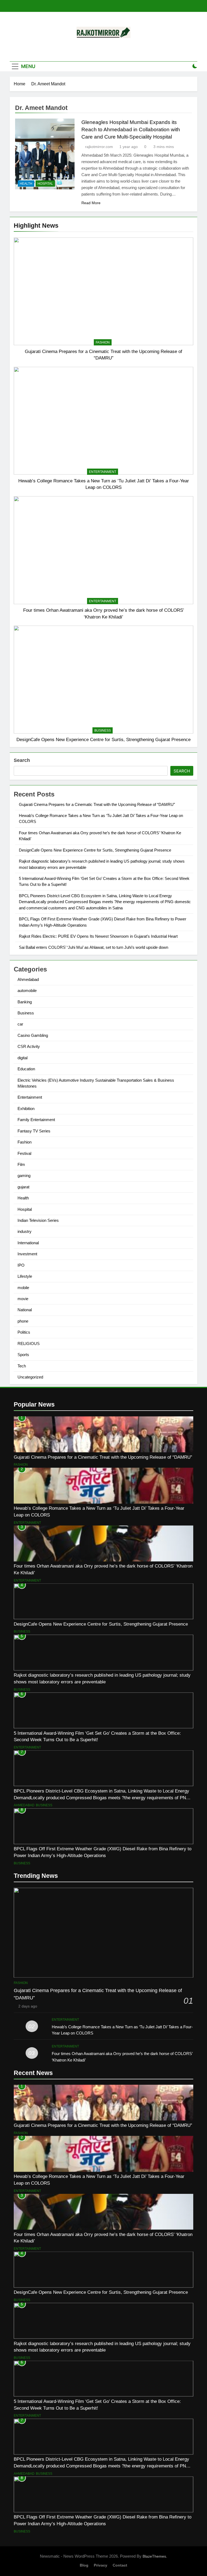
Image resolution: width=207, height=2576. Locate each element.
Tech (22, 1366)
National (25, 1310)
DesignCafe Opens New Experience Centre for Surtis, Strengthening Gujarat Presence (103, 739)
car (20, 1024)
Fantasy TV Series (34, 1131)
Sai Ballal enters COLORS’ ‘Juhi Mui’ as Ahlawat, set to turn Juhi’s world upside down (94, 947)
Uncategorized (30, 1377)
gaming (24, 1176)
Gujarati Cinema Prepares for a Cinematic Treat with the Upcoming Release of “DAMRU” (97, 804)
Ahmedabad (28, 979)
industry (25, 1231)
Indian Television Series (38, 1220)
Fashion (103, 342)
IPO (21, 1265)
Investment (27, 1254)
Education (26, 1069)
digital (23, 1058)
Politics (24, 1332)
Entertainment (103, 472)
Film (21, 1164)
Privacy (101, 2565)
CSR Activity (29, 1046)
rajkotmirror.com (99, 147)
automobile (27, 991)
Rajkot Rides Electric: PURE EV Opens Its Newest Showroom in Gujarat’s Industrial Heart (98, 936)
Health (26, 184)
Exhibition (26, 1109)
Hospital (45, 184)
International (28, 1243)
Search (22, 760)
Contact (120, 2565)
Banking (25, 1002)
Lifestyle (25, 1276)
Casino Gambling (33, 1035)
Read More (91, 203)
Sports (23, 1355)
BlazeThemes (154, 2556)
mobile (23, 1288)
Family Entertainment (36, 1120)
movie (23, 1299)
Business (103, 731)
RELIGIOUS (29, 1344)
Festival (24, 1153)
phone (23, 1321)
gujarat (23, 1187)
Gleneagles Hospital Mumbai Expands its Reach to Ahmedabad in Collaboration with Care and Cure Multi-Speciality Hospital (131, 130)
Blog (84, 2565)
